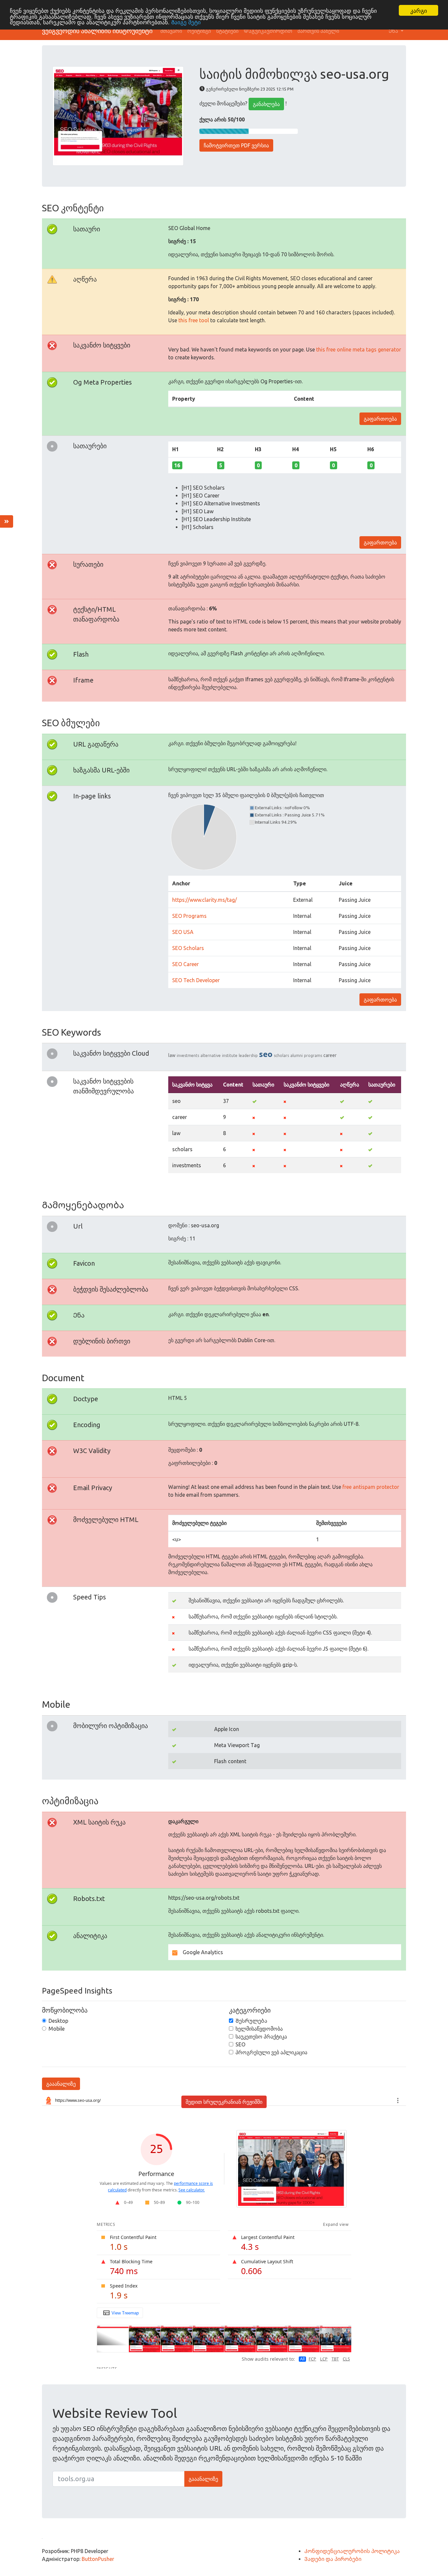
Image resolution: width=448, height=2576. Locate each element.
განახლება (266, 104)
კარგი (419, 10)
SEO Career (185, 964)
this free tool (194, 320)
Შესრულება (251, 2021)
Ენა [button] (394, 31)
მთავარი (171, 31)
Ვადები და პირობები (333, 2559)
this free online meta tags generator (359, 349)
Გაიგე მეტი (186, 22)
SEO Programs (189, 916)
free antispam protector (371, 1487)
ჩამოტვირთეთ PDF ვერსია (236, 145)
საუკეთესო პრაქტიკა (261, 2037)
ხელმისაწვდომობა (259, 2029)
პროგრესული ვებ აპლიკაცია (271, 2052)
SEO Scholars (188, 948)
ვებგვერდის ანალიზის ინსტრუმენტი (97, 31)
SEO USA (183, 932)
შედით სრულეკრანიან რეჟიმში (224, 2102)
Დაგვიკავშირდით (268, 31)
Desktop (58, 2021)
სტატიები (227, 31)
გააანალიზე (61, 2084)
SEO (240, 2044)
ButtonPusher (98, 2559)
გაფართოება (380, 419)
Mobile (57, 2029)
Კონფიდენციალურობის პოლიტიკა (352, 2551)
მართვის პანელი (318, 31)
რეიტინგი (199, 31)
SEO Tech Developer (196, 980)
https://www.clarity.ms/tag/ (204, 900)
